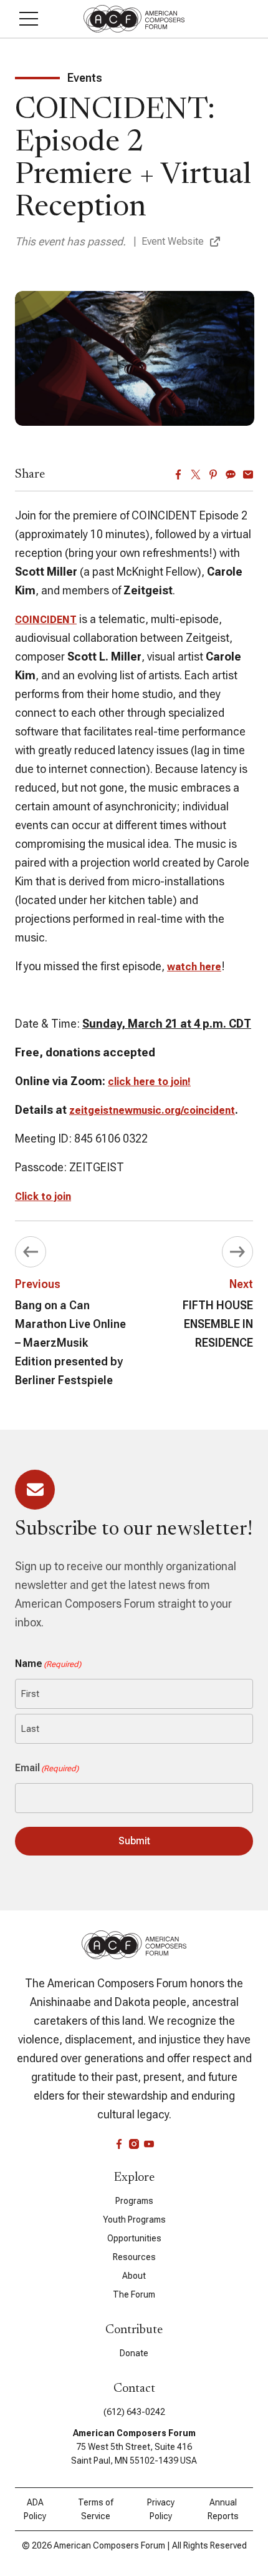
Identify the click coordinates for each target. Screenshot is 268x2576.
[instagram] (134, 2144)
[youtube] (149, 2144)
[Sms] (231, 474)
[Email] (248, 474)
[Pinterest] (213, 474)
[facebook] (119, 2144)
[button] (29, 19)
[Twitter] (196, 474)
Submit (134, 1841)
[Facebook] (178, 474)
